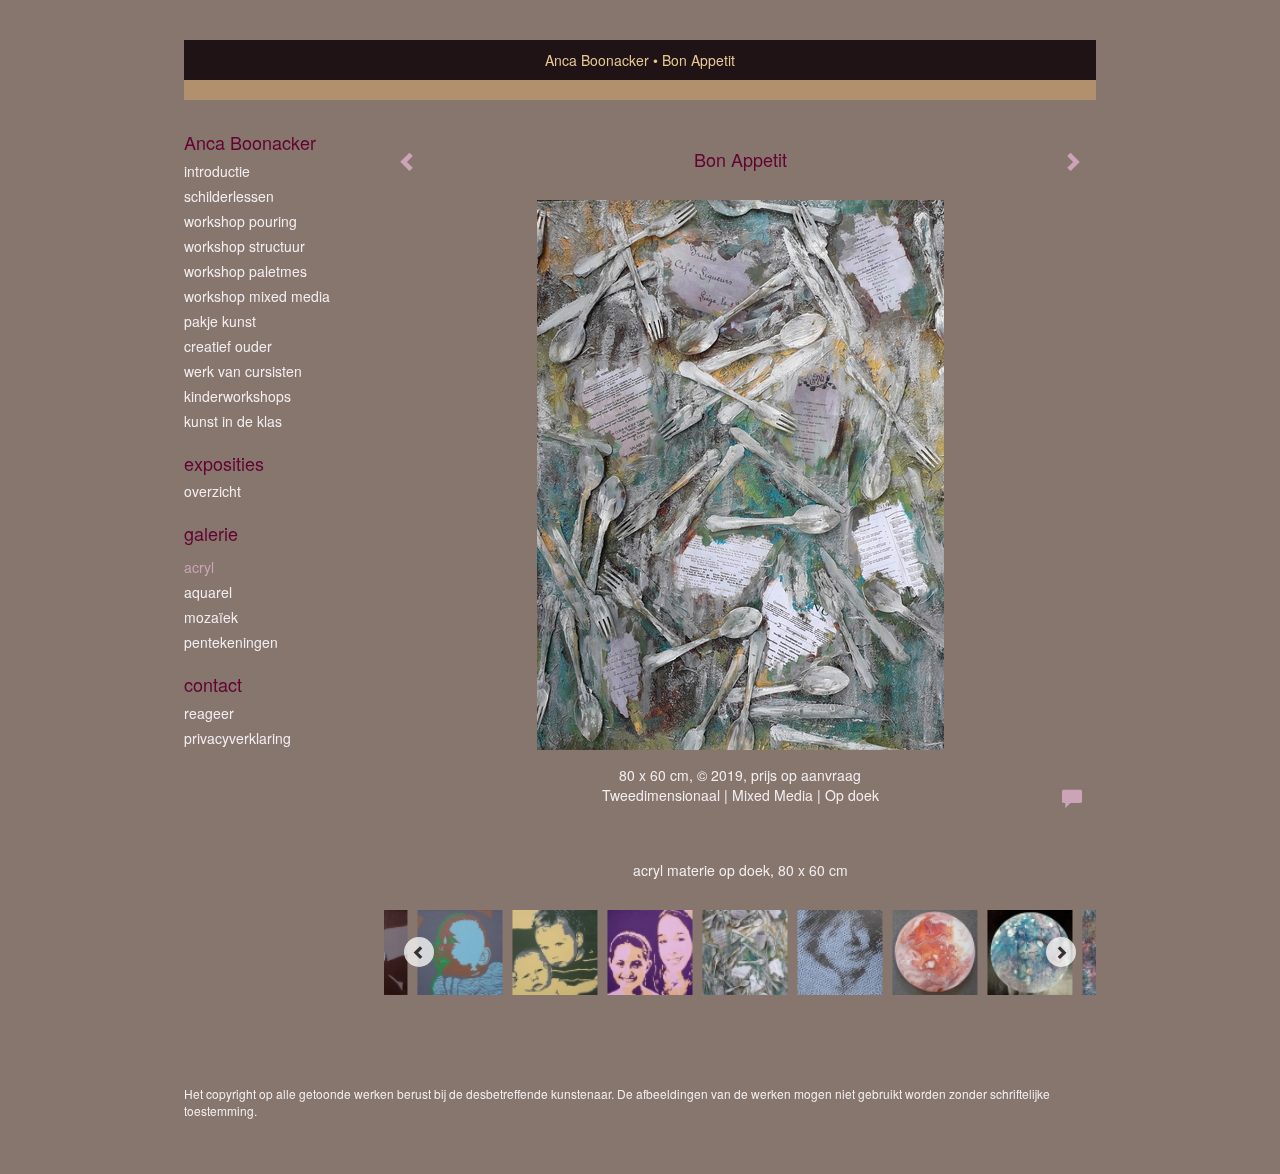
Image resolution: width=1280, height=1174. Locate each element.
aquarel (208, 592)
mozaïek (211, 617)
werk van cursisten (243, 371)
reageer (209, 713)
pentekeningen (231, 642)
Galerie (211, 533)
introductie (217, 171)
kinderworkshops (237, 396)
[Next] (1061, 952)
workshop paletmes (245, 271)
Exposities (224, 463)
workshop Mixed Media (257, 296)
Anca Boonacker (597, 60)
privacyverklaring (237, 738)
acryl (199, 567)
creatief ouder (228, 346)
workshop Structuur (244, 246)
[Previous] (419, 952)
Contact (213, 684)
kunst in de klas (233, 421)
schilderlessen (229, 196)
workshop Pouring (240, 221)
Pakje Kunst (220, 321)
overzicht (212, 491)
